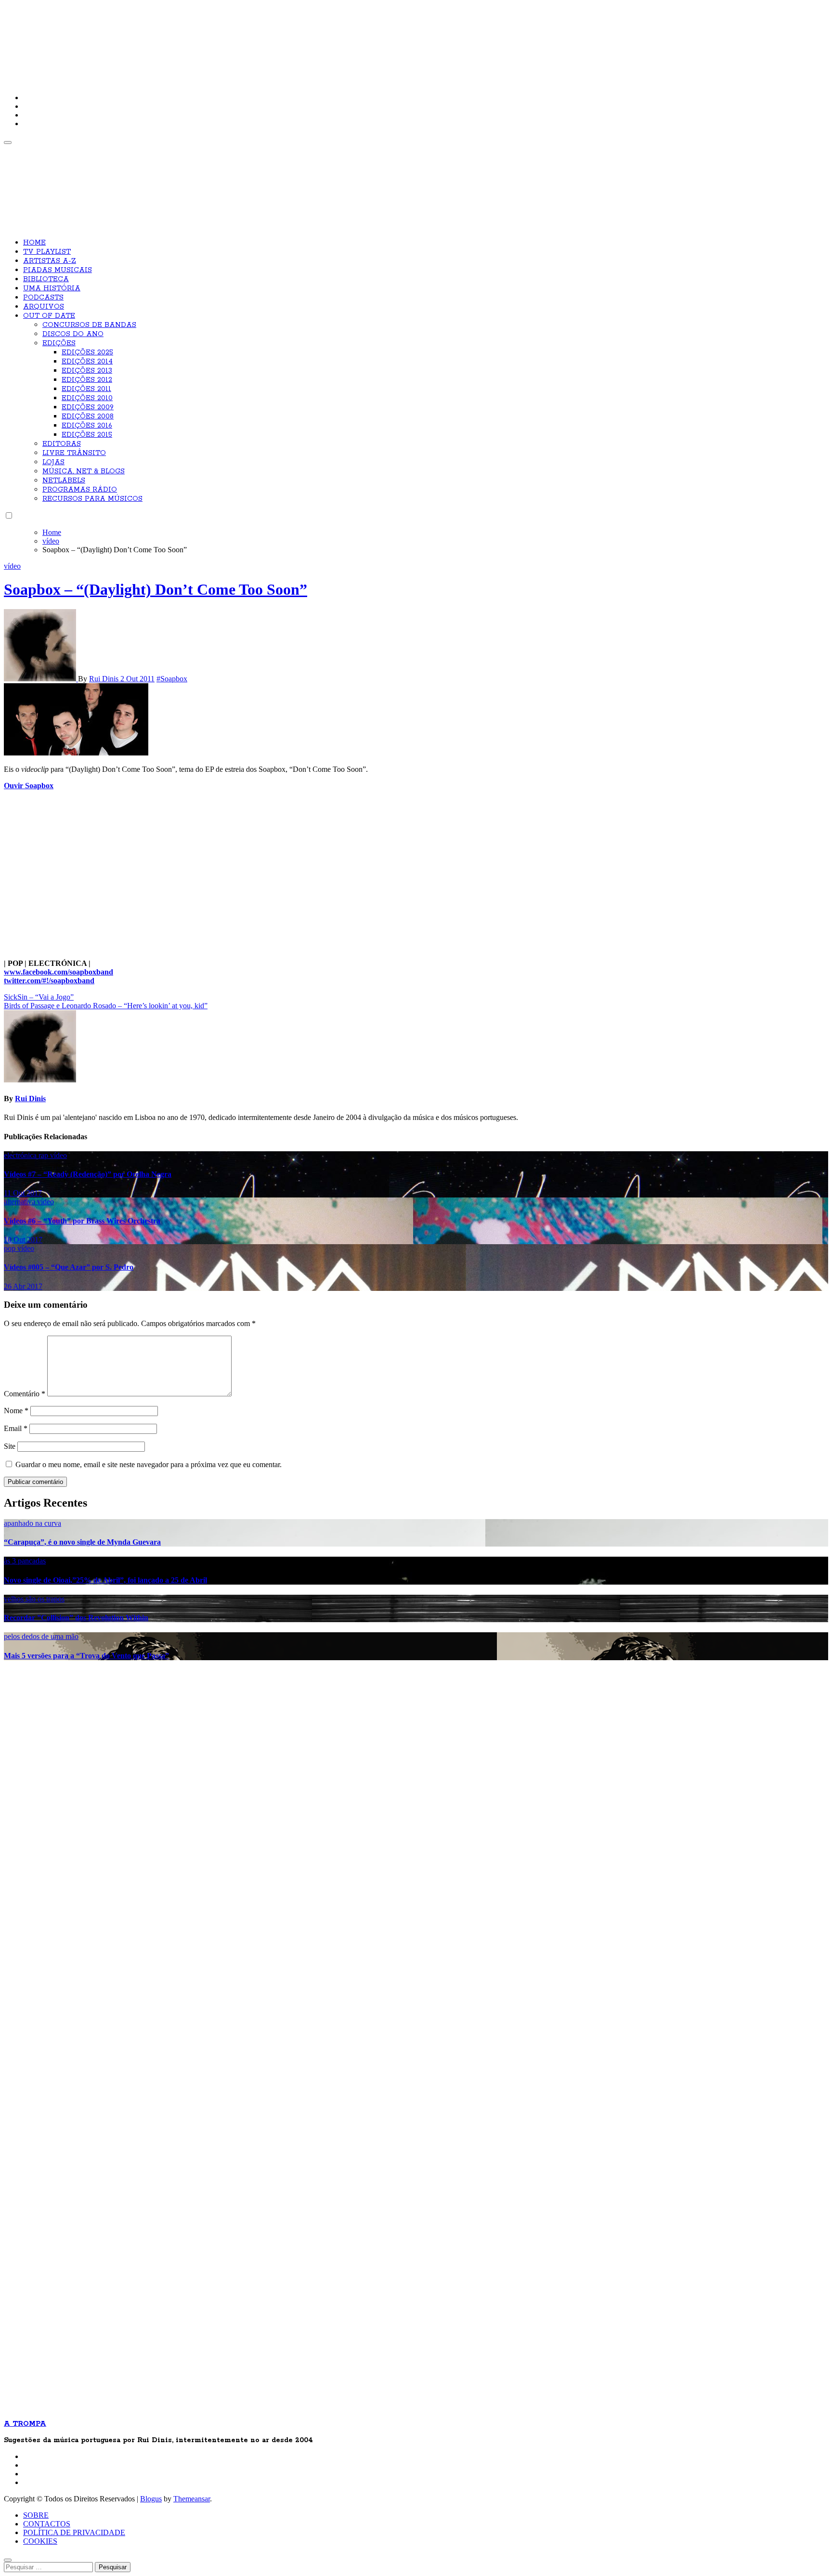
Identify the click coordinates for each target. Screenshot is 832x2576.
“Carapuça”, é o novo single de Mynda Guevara (82, 1542)
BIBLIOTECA (46, 279)
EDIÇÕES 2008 (88, 416)
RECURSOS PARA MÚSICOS (92, 499)
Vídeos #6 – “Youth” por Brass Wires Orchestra (82, 1221)
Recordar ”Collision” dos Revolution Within (76, 1618)
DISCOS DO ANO (73, 334)
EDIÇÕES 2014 (87, 362)
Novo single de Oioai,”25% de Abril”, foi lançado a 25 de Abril (105, 1580)
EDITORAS (62, 444)
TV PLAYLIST (47, 252)
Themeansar (192, 2499)
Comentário (25, 1394)
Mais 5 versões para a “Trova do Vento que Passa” (86, 1656)
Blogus (151, 2499)
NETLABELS (64, 481)
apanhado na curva (32, 1523)
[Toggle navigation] (8, 143)
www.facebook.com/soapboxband (58, 972)
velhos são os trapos (34, 1599)
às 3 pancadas (25, 1561)
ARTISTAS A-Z (50, 261)
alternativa (20, 1202)
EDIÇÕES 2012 (87, 380)
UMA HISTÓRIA (52, 288)
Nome (16, 1411)
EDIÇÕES (59, 343)
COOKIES (40, 2541)
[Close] (8, 2560)
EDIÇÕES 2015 (87, 435)
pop (11, 1248)
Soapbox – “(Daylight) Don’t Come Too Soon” (156, 589)
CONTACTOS (47, 2524)
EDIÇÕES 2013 (87, 371)
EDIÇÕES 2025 (87, 352)
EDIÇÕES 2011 (86, 389)
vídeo (12, 566)
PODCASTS (43, 298)
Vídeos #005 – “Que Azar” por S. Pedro (69, 1267)
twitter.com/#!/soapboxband (49, 981)
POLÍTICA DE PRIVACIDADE (74, 2532)
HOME (34, 243)
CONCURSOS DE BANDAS (89, 325)
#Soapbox (172, 679)
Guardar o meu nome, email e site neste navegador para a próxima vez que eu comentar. (149, 1464)
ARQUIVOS (44, 307)
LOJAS (53, 462)
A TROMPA (141, 39)
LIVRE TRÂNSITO (74, 453)
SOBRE (36, 2515)
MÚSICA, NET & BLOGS (84, 471)
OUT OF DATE (49, 316)
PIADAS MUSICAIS (58, 270)
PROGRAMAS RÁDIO (80, 490)
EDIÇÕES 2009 (88, 407)
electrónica (21, 1155)
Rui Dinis (105, 679)
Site (10, 1446)
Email (16, 1428)
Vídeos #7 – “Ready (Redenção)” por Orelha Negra (88, 1174)
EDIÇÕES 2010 (87, 398)
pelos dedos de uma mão (41, 1636)
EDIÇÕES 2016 (87, 426)
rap (44, 1155)
